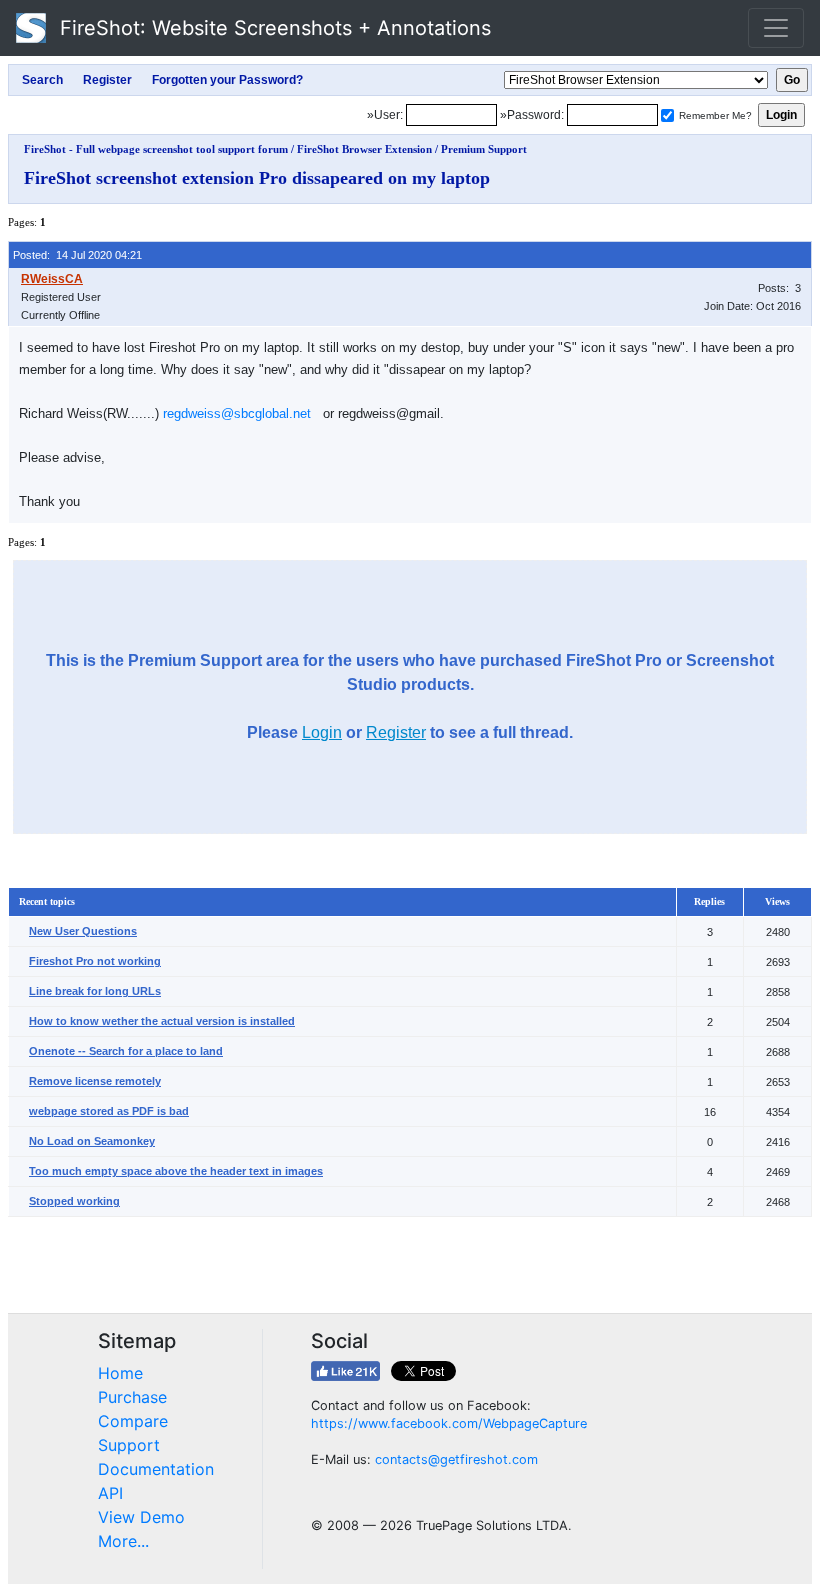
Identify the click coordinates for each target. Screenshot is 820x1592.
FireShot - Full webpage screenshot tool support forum (156, 149)
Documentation (156, 1469)
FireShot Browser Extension (364, 149)
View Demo (141, 1517)
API (110, 1493)
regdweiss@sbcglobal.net (237, 413)
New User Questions (83, 931)
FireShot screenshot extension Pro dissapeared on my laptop (257, 178)
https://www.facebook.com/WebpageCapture (449, 1423)
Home (120, 1373)
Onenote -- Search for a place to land (126, 1051)
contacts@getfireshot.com (456, 1459)
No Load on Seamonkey (92, 1141)
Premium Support (484, 149)
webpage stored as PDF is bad (109, 1111)
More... (123, 1541)
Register (396, 732)
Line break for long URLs (95, 991)
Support (129, 1445)
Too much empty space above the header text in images (176, 1171)
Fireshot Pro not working (95, 961)
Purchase (132, 1397)
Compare (133, 1421)
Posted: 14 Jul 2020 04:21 (77, 255)
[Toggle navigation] (776, 28)
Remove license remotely (95, 1081)
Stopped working (74, 1201)
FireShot (272, 28)
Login (322, 732)
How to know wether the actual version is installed (162, 1021)
